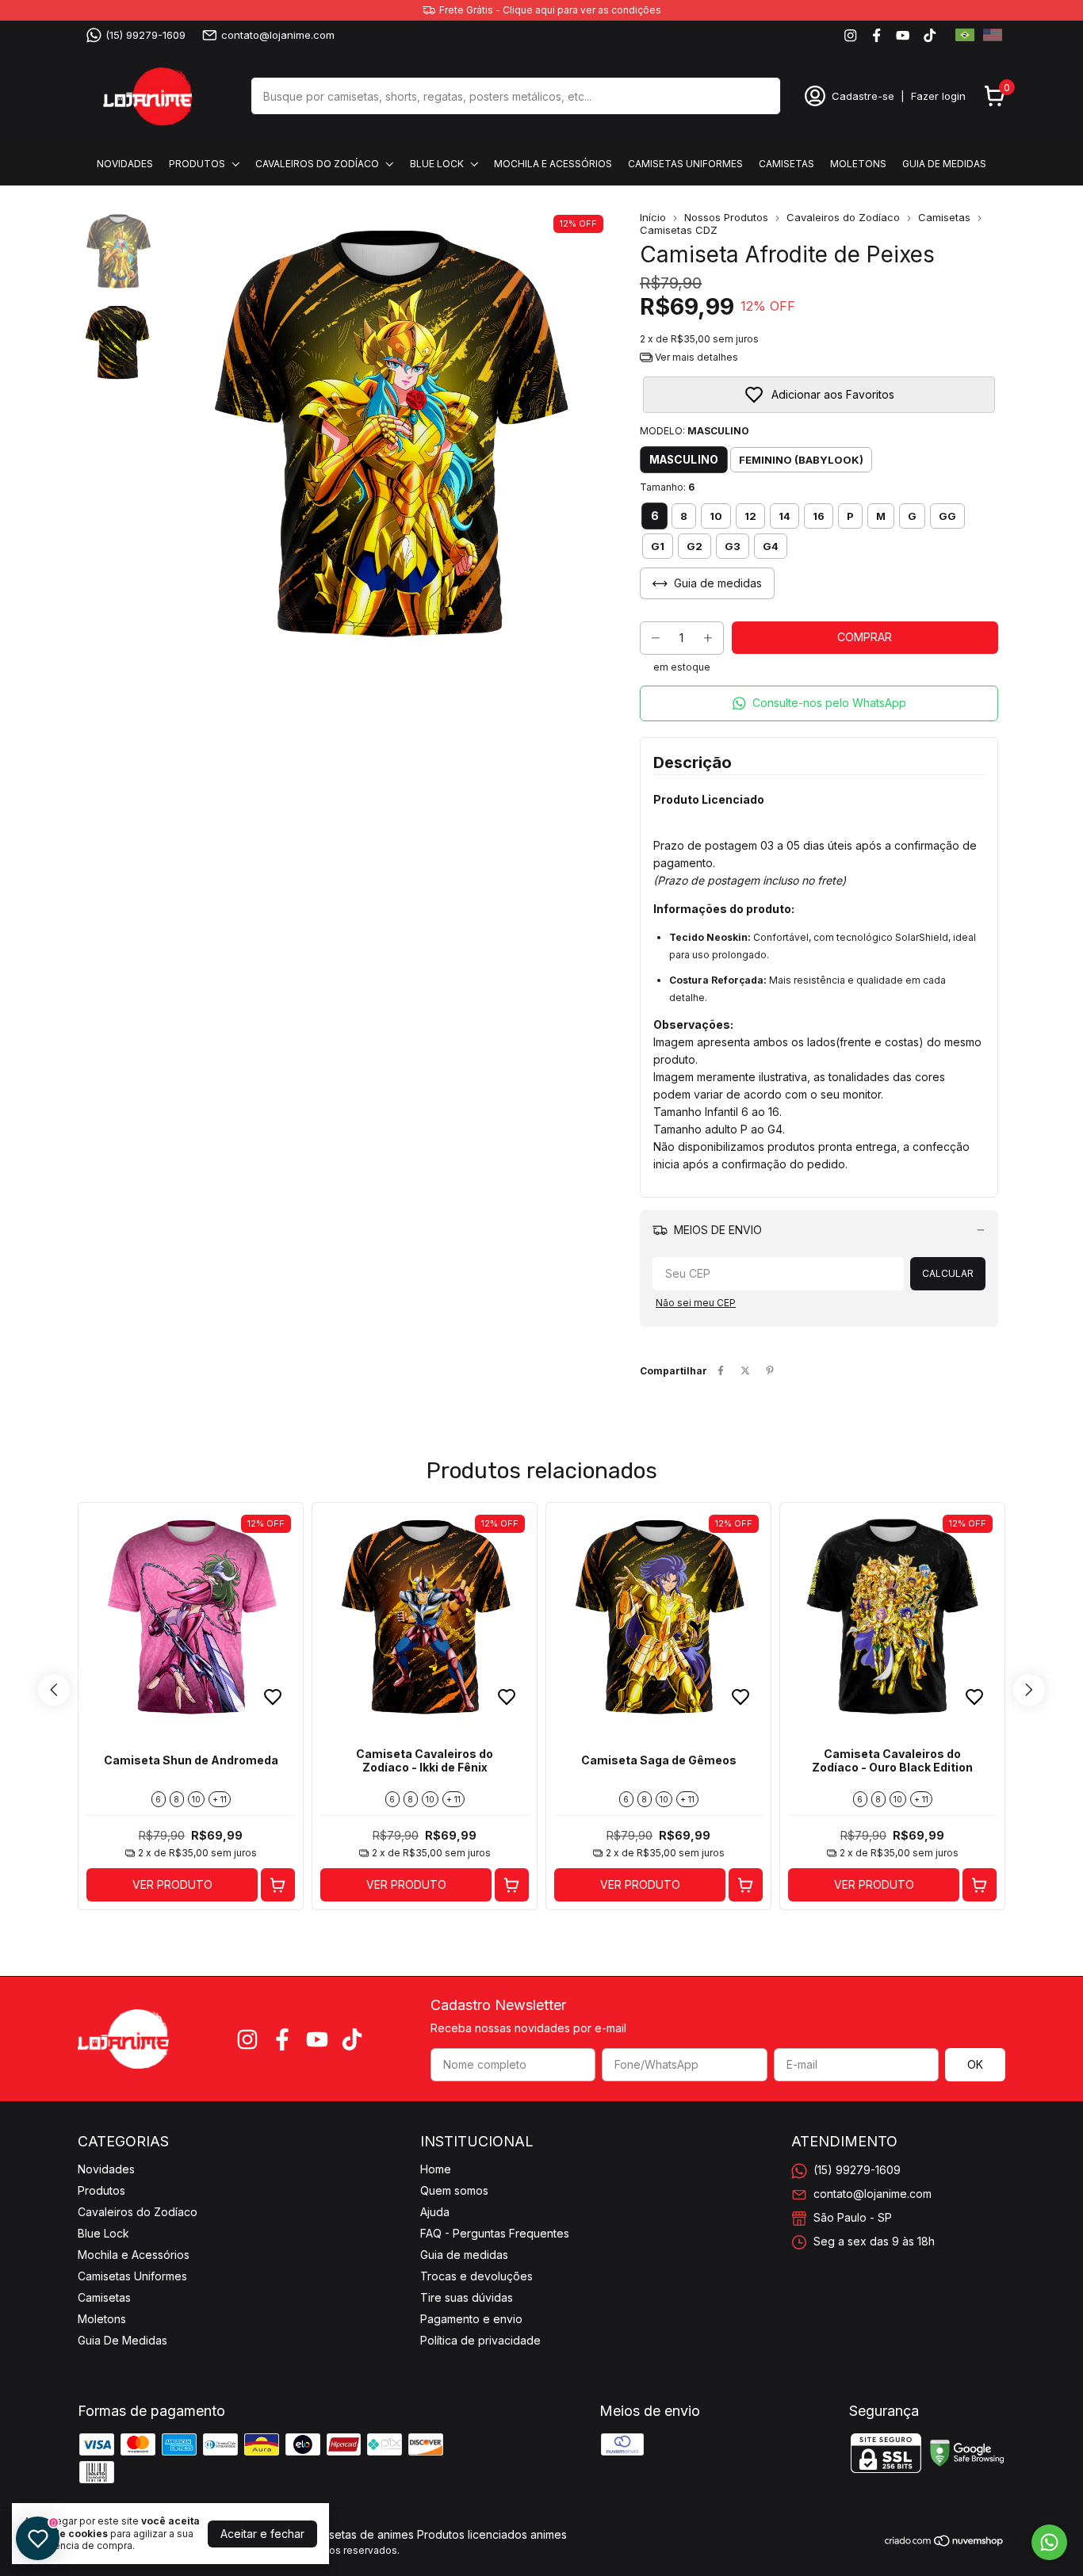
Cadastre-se (863, 96)
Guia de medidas (464, 2255)
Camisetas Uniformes (685, 164)
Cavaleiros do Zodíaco (317, 164)
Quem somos (454, 2190)
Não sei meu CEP (696, 1303)
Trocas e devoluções (476, 2276)
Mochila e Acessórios (553, 164)
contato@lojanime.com (278, 35)
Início (653, 217)
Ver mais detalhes (695, 357)
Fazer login (938, 96)
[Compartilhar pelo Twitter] (745, 1371)
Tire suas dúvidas (467, 2297)
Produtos (197, 164)
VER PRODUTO (172, 1884)
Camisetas (786, 164)
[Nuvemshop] (945, 2543)
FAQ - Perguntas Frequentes (495, 2233)
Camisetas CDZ (679, 230)
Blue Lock (437, 164)
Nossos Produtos (726, 217)
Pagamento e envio (471, 2319)
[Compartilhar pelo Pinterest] (770, 1371)
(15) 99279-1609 (145, 35)
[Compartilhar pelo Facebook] (721, 1371)
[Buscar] (760, 95)
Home (436, 2169)
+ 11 (220, 1799)
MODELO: (695, 431)
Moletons (858, 164)
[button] (819, 703)
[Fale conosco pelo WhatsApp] (1049, 2542)
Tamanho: (667, 487)
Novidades (125, 164)
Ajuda (435, 2212)
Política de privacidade (480, 2340)
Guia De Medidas (944, 164)
